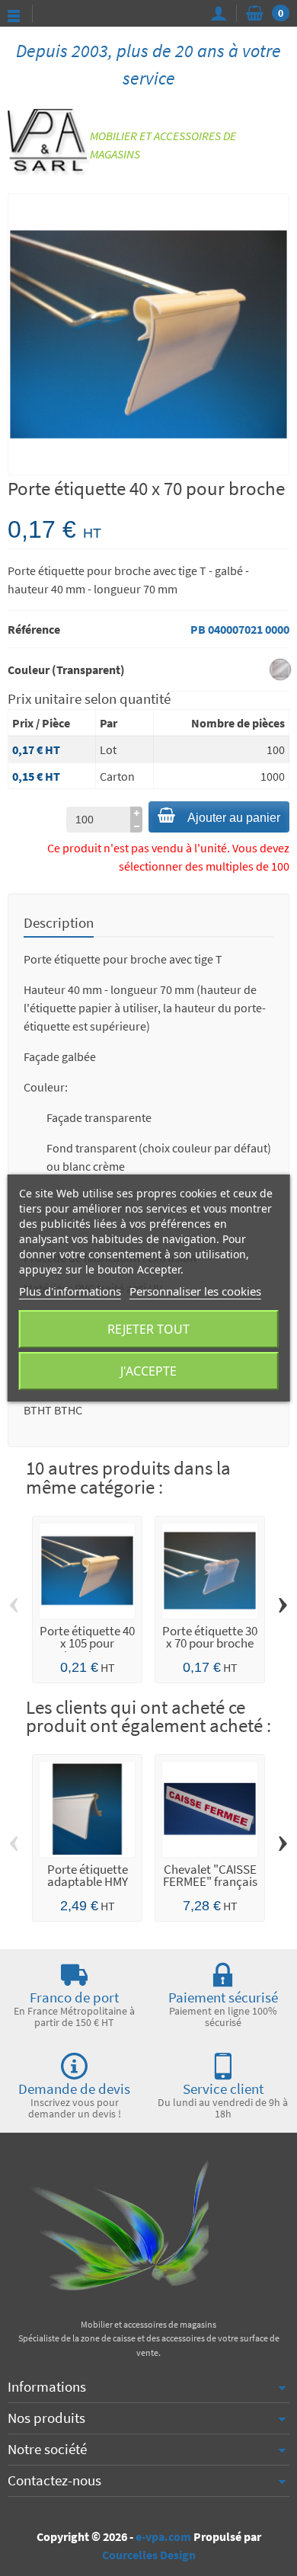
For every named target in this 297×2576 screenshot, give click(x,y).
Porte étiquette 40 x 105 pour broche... (87, 1644)
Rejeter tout (148, 1329)
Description (59, 922)
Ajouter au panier (234, 818)
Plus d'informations (70, 1291)
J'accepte (148, 1371)
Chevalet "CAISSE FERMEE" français (210, 1876)
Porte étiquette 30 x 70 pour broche (210, 1638)
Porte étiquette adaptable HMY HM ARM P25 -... (88, 1882)
